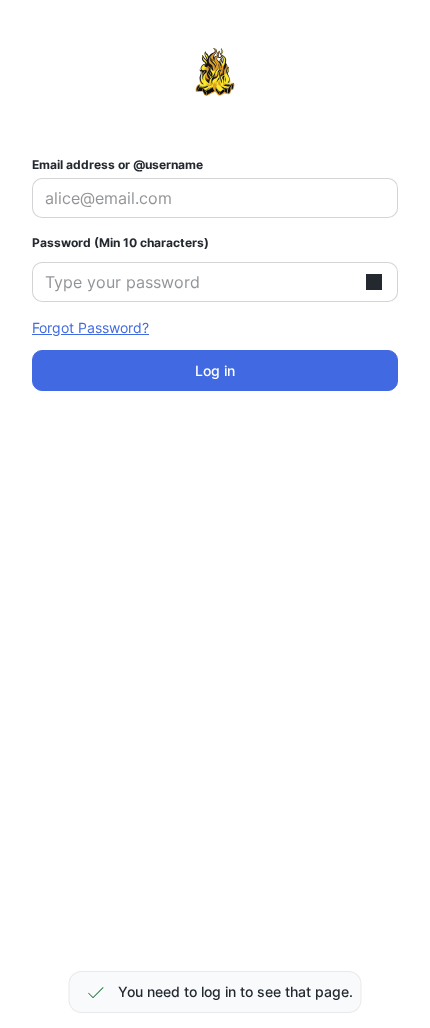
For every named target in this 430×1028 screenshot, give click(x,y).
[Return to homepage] (215, 72)
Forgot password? (90, 327)
